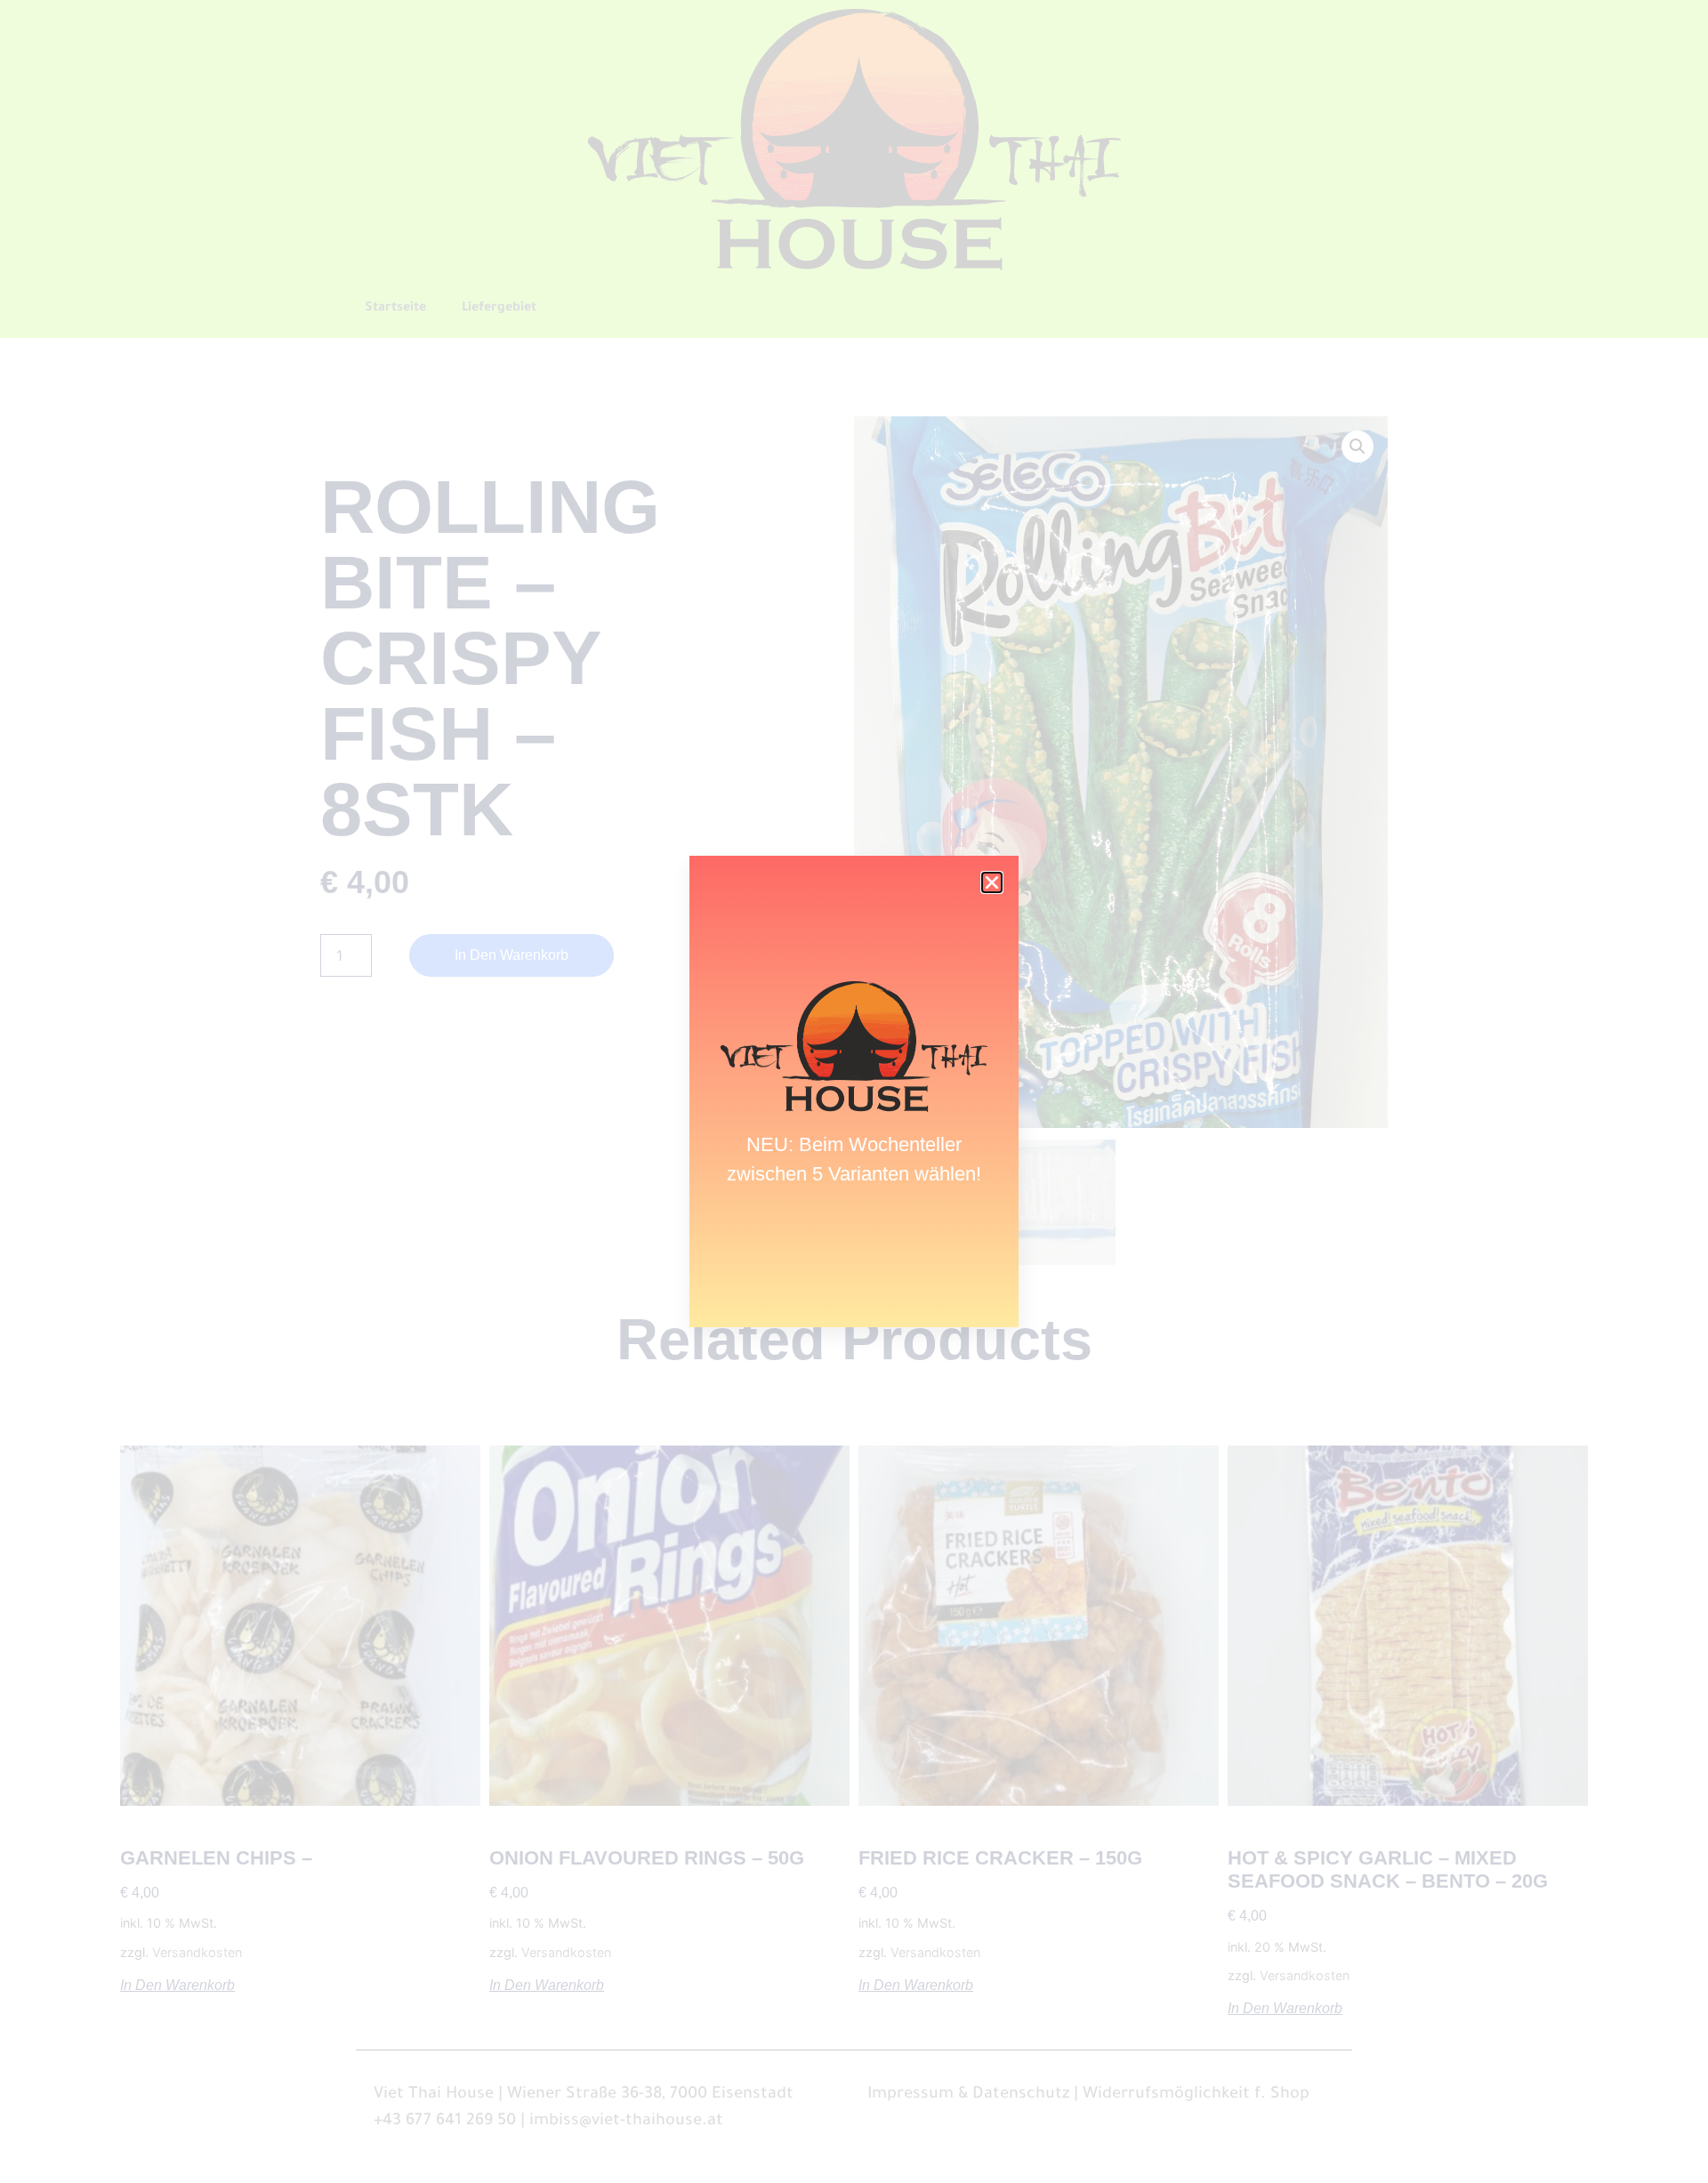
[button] (992, 882)
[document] (854, 1091)
